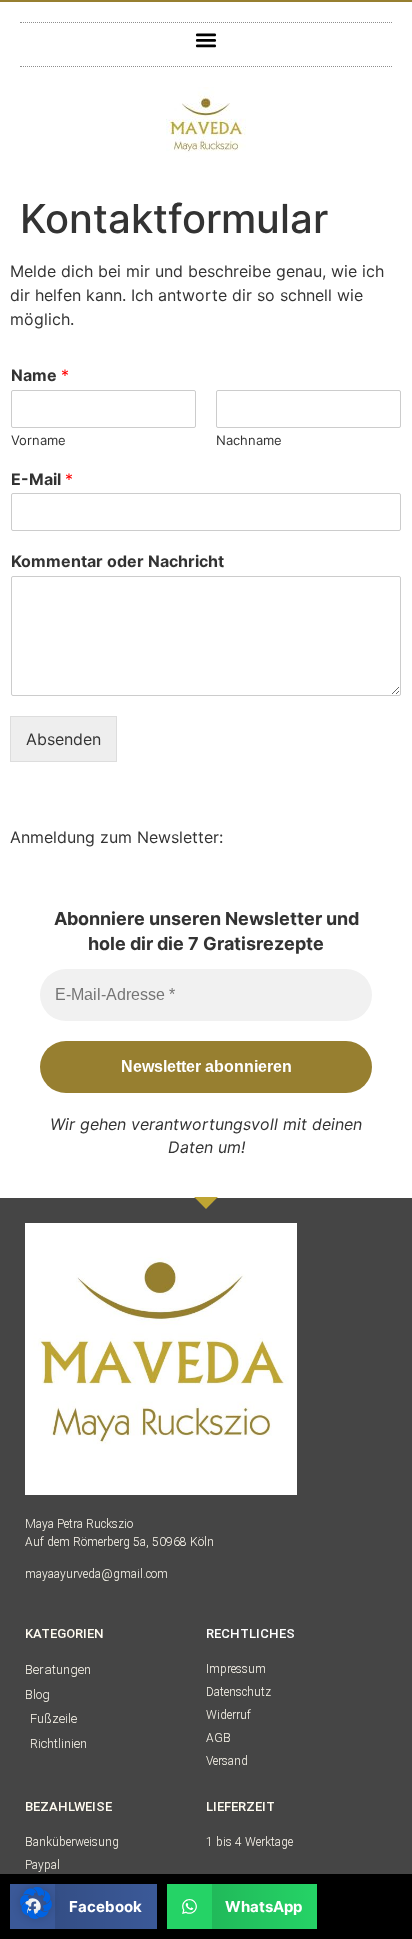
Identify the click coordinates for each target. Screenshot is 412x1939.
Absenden (63, 739)
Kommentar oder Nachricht (117, 561)
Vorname (38, 440)
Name (40, 375)
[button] (206, 39)
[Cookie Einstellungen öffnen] (36, 1913)
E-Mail (42, 479)
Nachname (249, 440)
